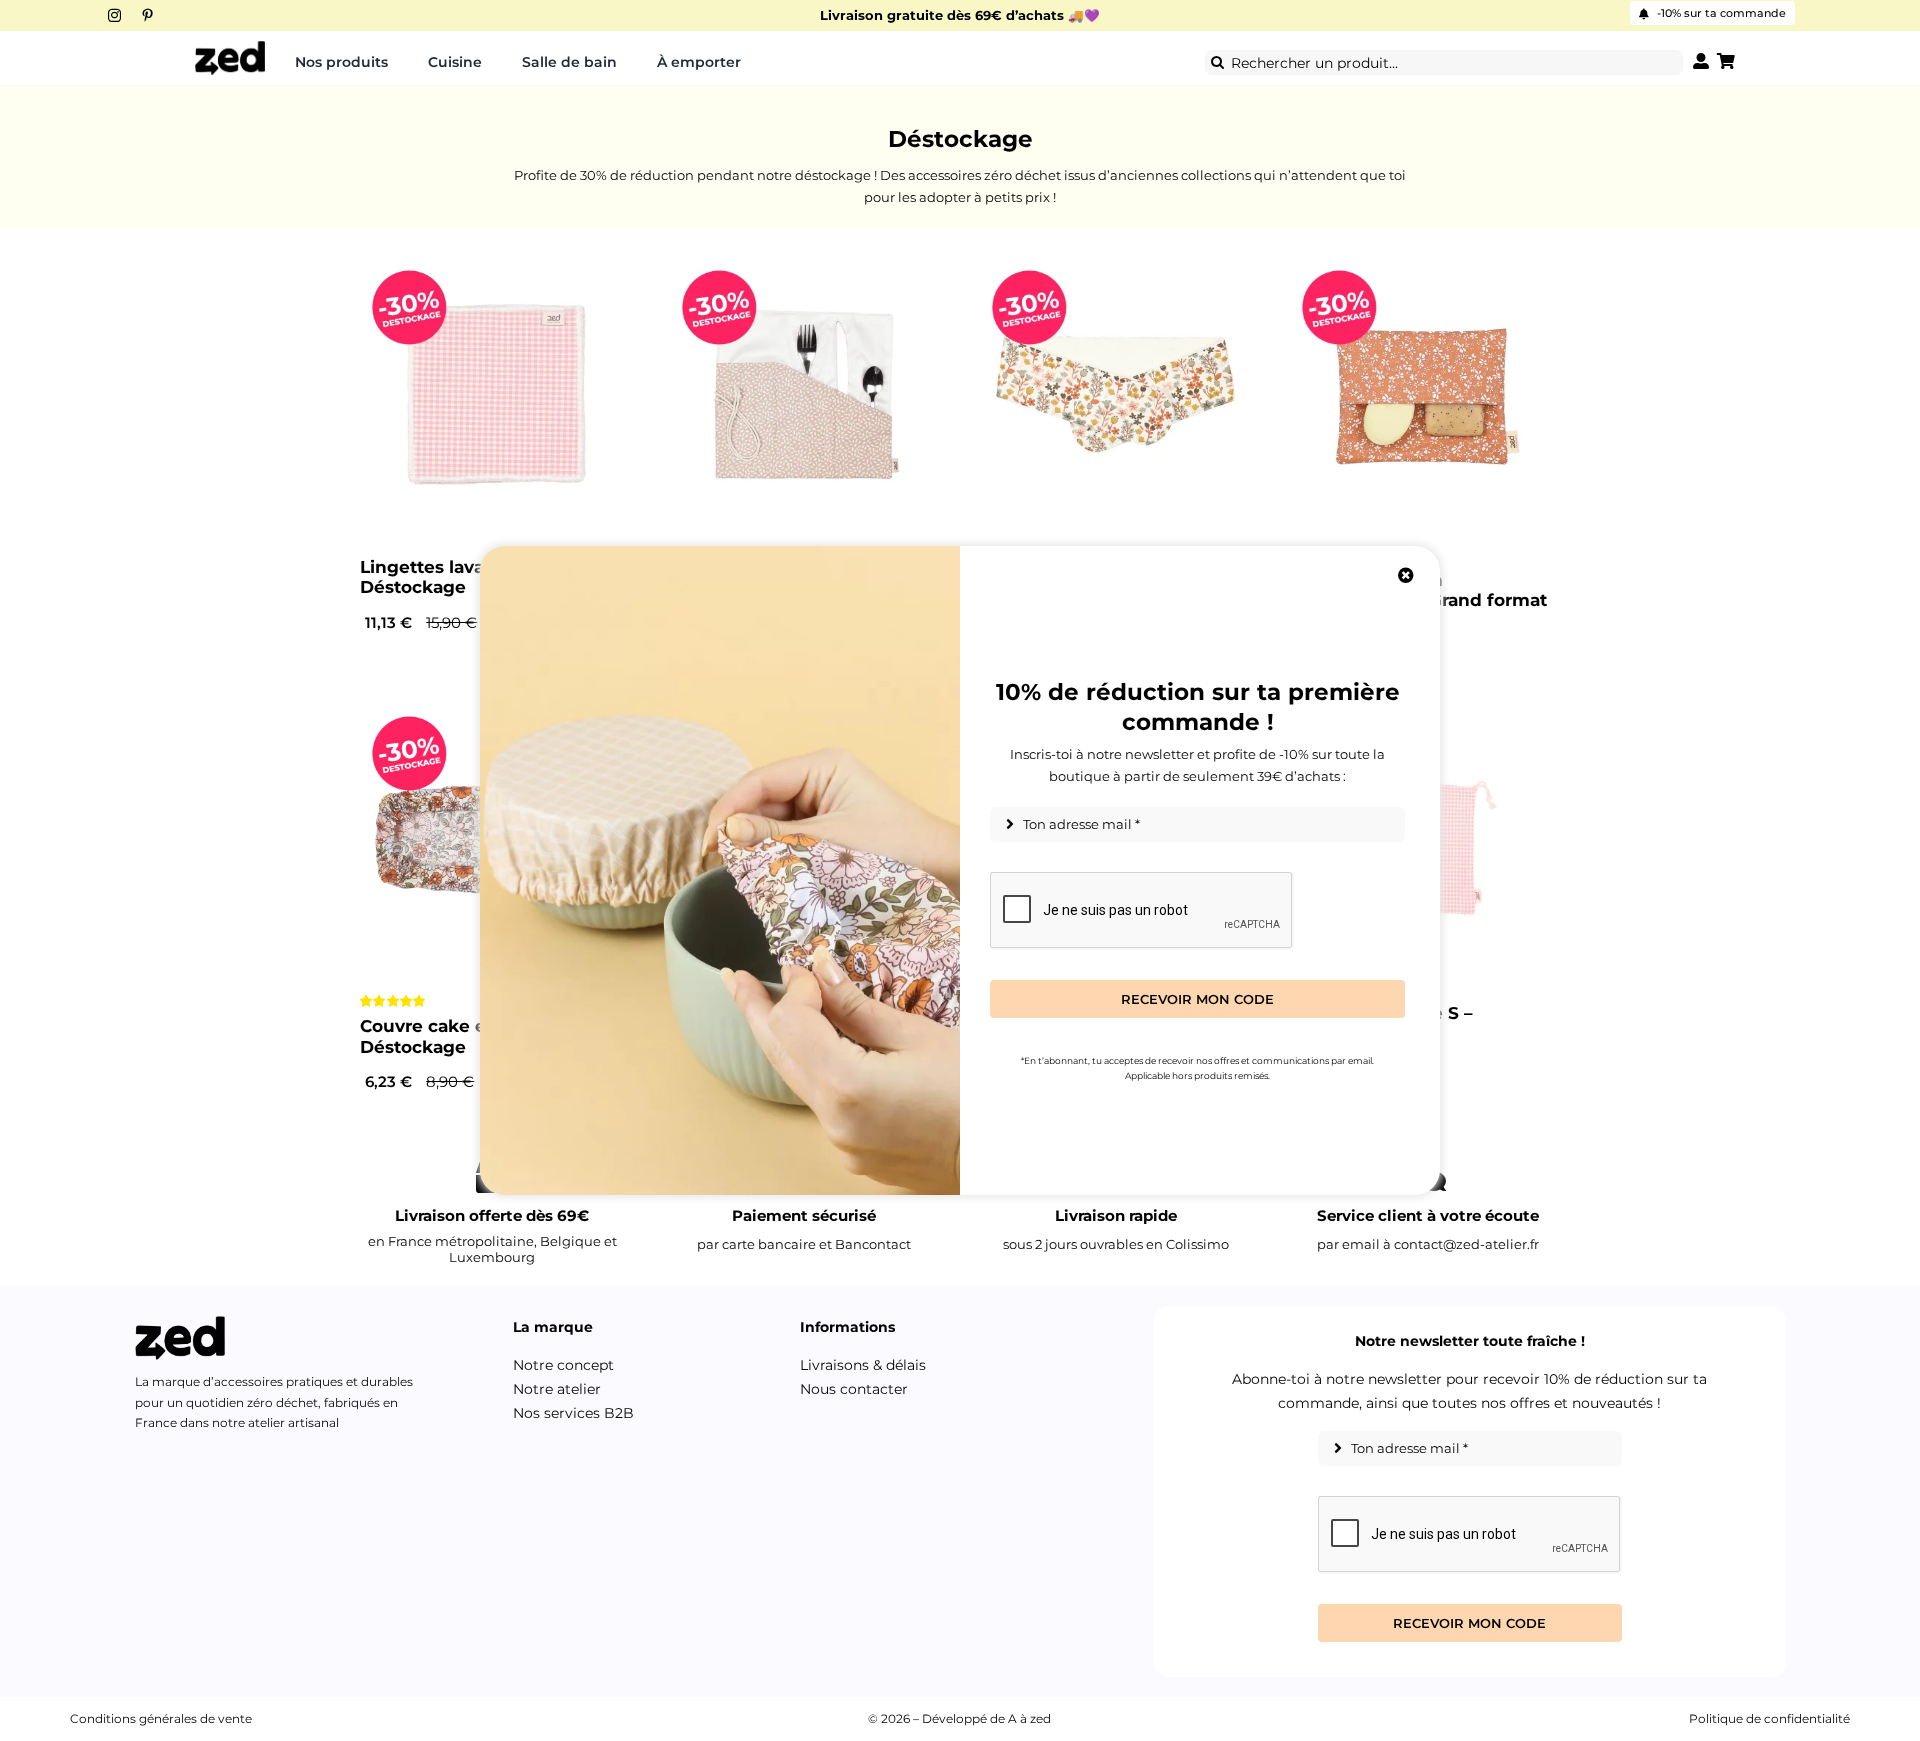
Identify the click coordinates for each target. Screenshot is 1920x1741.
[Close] (1406, 575)
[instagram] (114, 15)
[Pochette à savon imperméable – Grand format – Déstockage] (1425, 394)
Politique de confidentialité (1769, 1718)
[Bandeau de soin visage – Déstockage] (1115, 394)
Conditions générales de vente (161, 1718)
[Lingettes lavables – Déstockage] (495, 394)
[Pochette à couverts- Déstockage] (805, 394)
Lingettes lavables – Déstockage (447, 577)
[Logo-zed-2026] (230, 47)
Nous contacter (854, 1389)
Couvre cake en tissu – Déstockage (459, 1036)
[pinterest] (147, 15)
